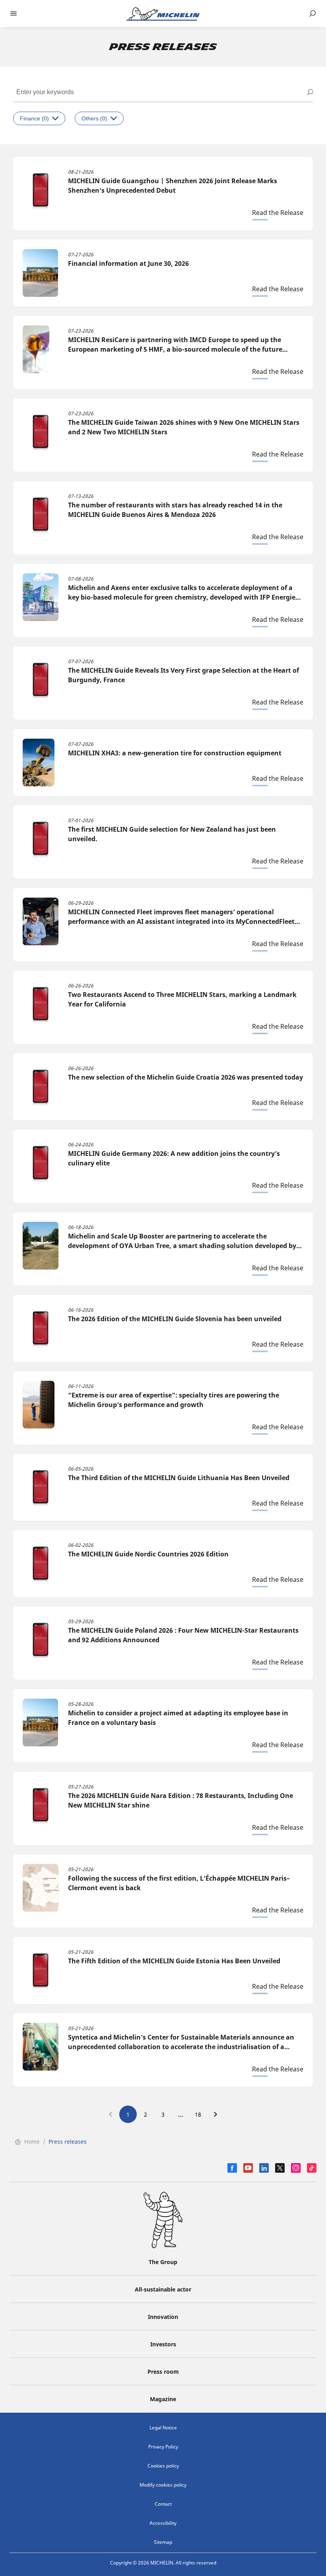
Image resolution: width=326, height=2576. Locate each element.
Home (32, 2142)
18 (198, 2114)
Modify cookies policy (163, 2485)
